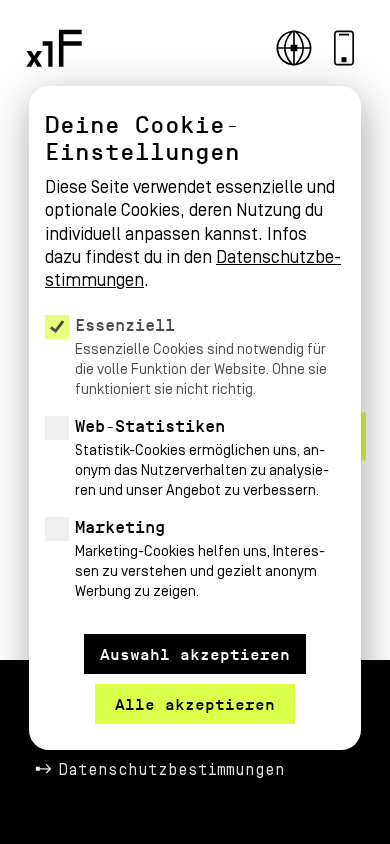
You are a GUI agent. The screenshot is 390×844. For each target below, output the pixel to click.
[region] (195, 363)
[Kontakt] (344, 48)
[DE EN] (294, 48)
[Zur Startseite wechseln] (54, 48)
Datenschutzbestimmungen (172, 770)
